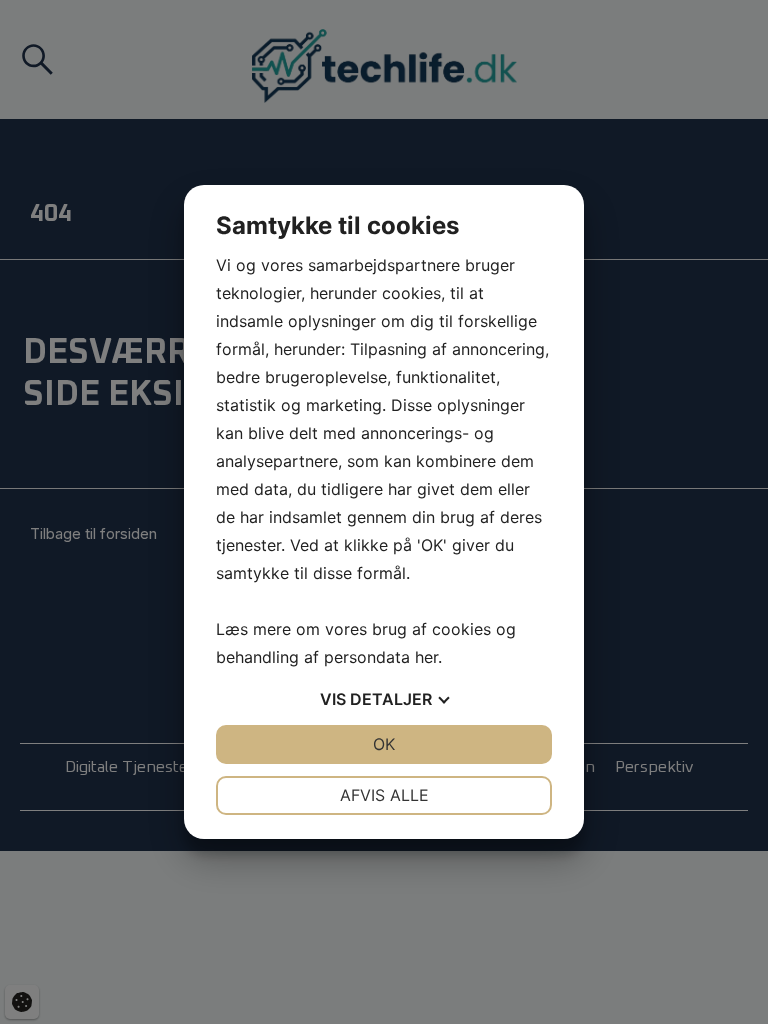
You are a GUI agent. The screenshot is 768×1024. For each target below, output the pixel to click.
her (426, 657)
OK (384, 744)
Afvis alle (384, 795)
